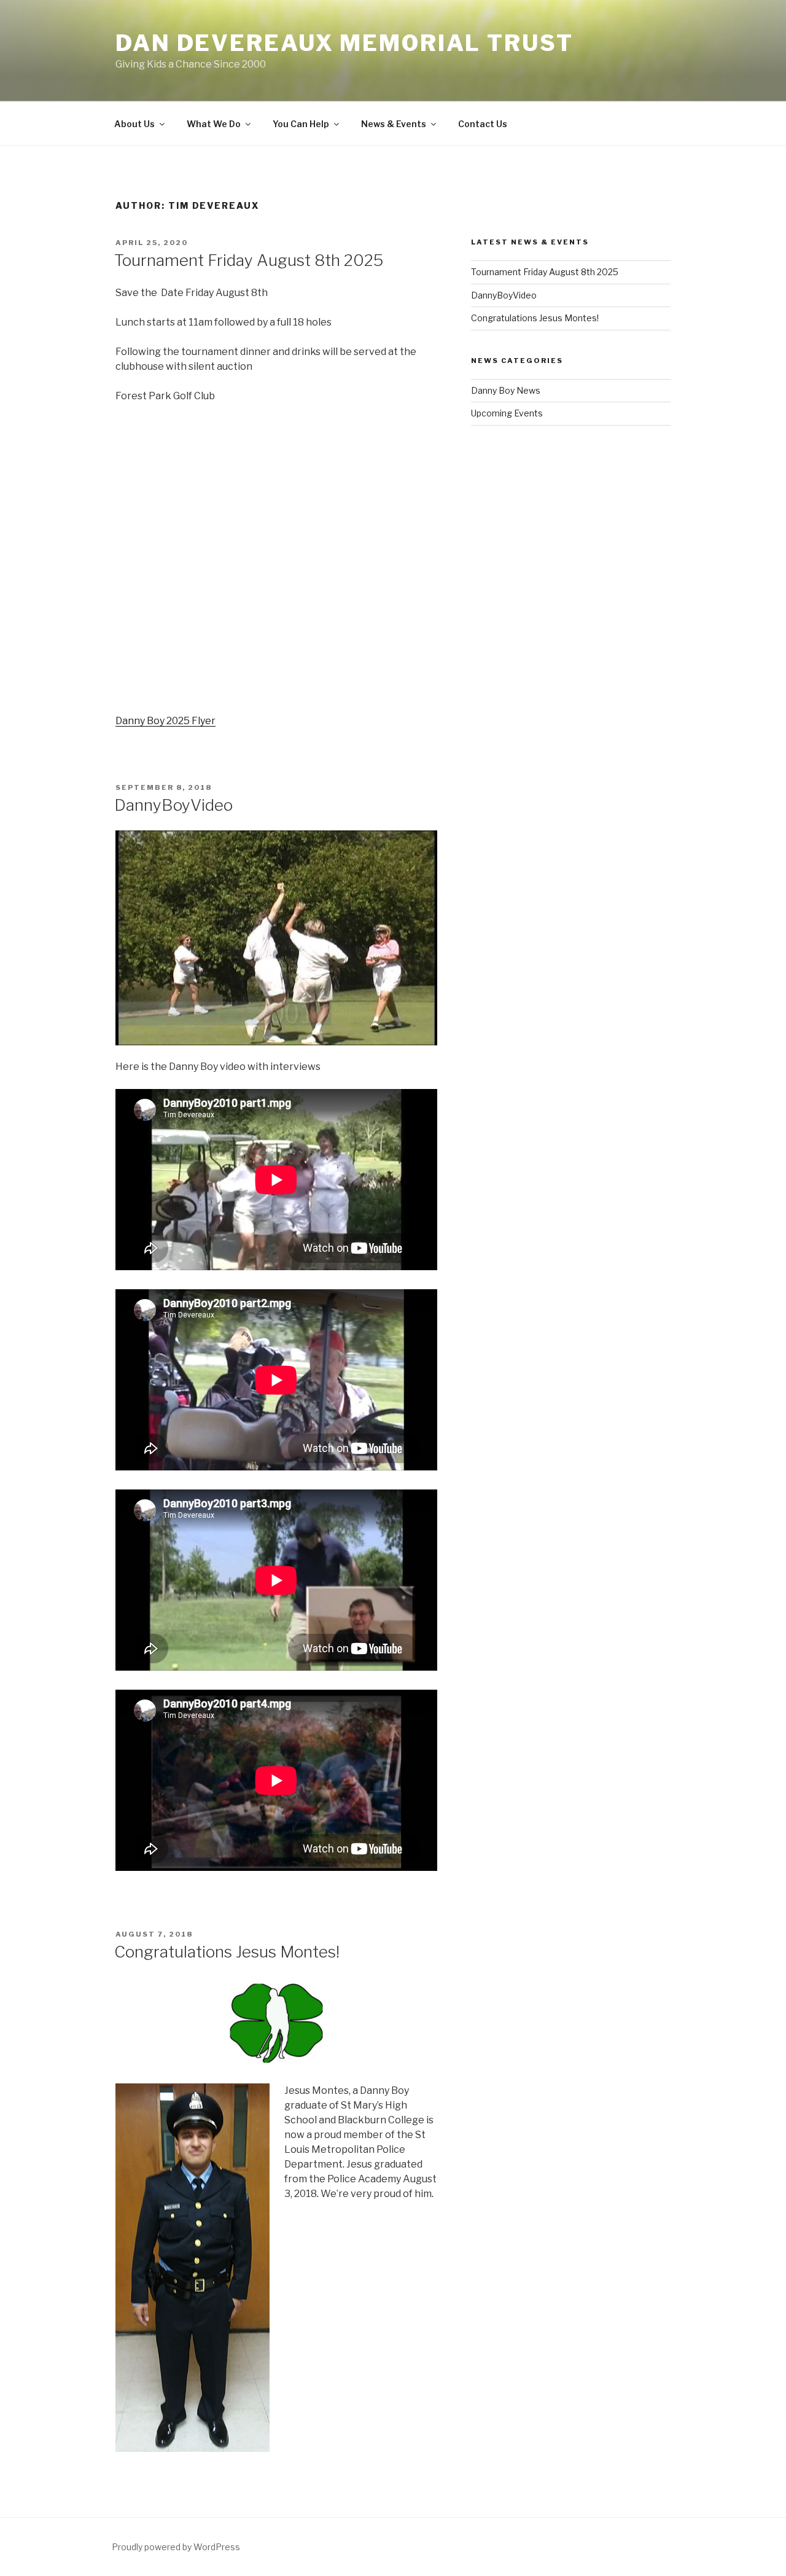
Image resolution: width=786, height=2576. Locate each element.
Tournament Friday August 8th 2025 (249, 260)
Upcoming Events (507, 413)
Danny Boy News (506, 390)
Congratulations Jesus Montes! (227, 1952)
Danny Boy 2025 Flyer (165, 721)
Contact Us (483, 124)
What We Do (214, 124)
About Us (134, 124)
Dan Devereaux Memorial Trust (344, 43)
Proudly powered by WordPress (176, 2547)
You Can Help (301, 124)
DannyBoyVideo (173, 805)
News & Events (394, 124)
